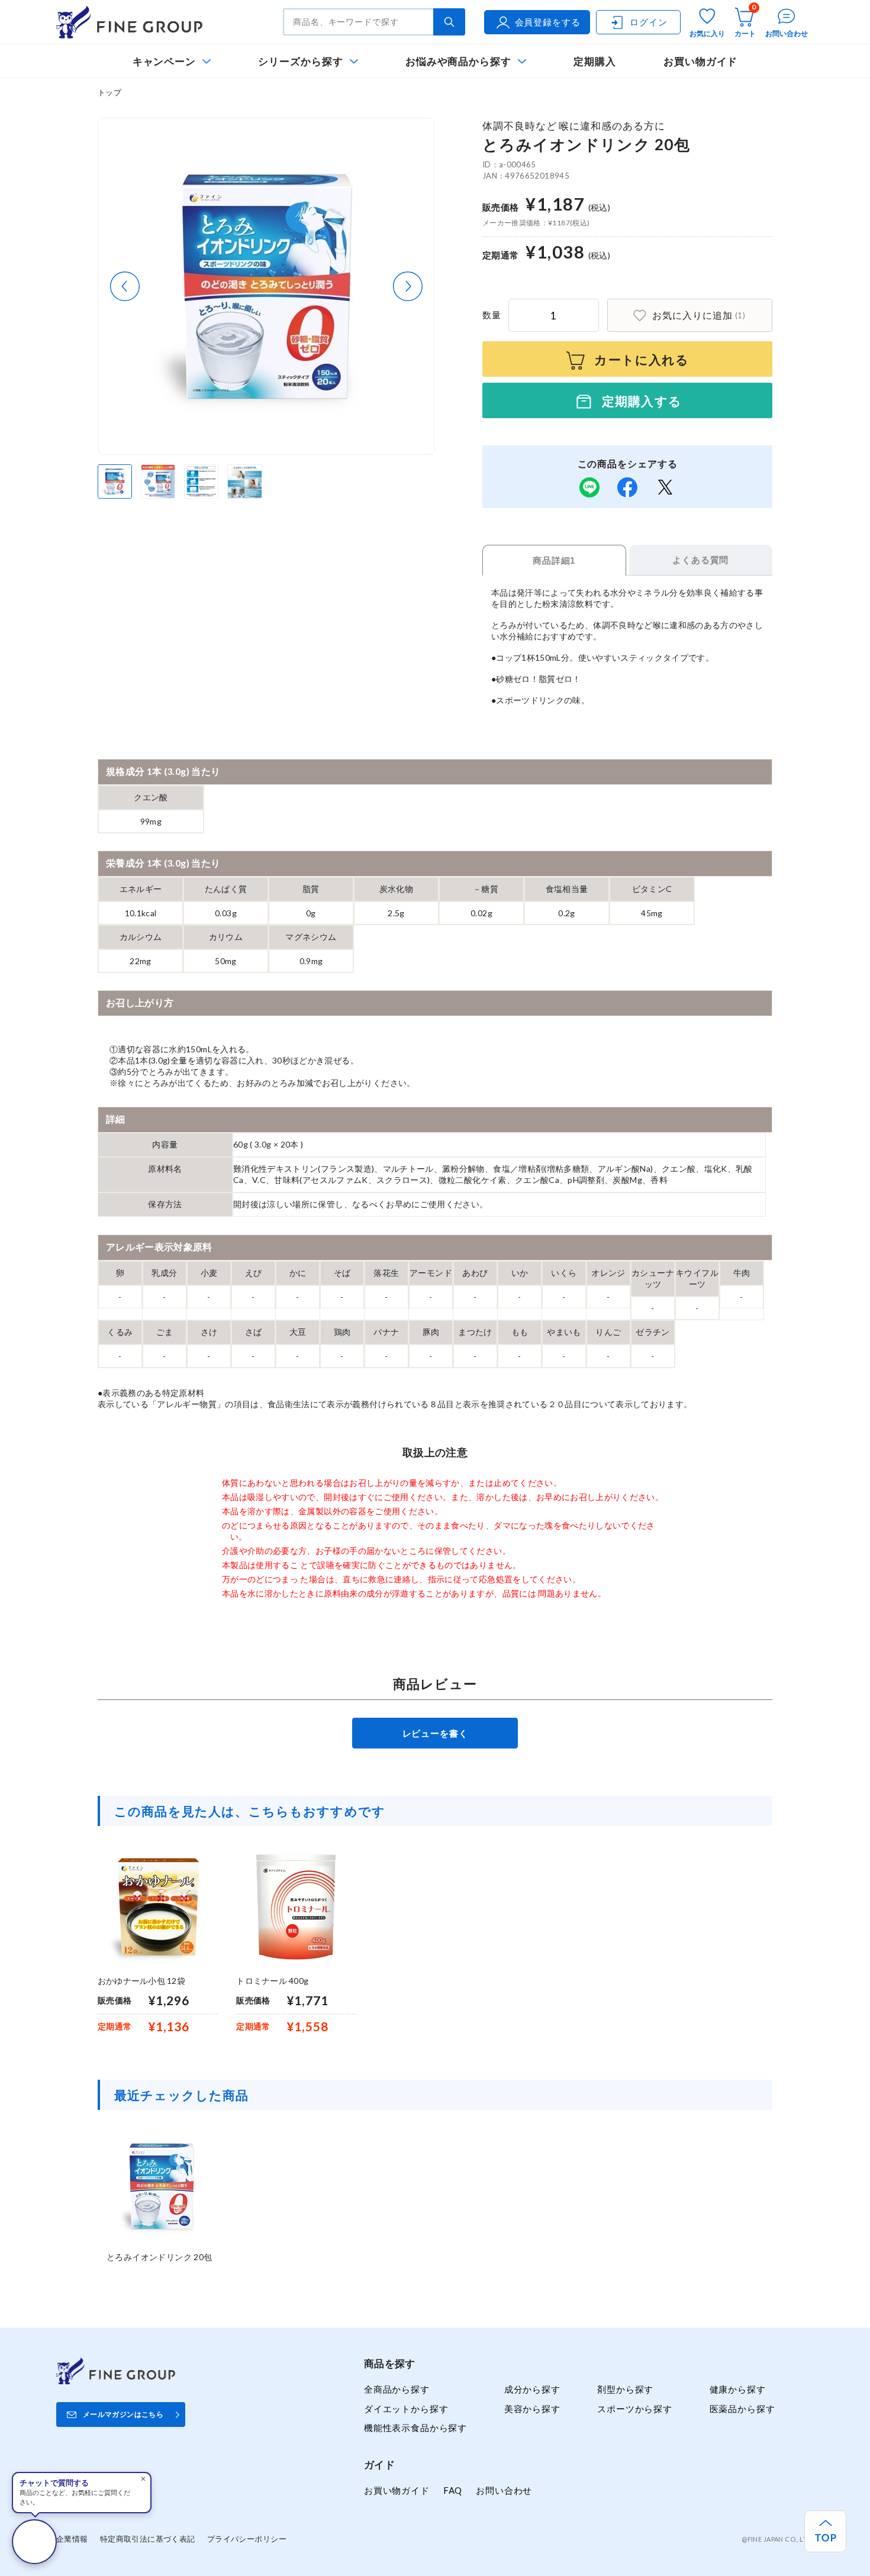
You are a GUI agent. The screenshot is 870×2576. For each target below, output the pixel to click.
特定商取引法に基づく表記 (148, 2539)
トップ (109, 92)
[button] (125, 286)
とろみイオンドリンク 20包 (159, 2257)
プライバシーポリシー (247, 2539)
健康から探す (738, 2389)
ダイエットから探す (406, 2409)
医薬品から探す (742, 2409)
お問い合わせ (504, 2490)
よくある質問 (700, 560)
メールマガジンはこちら (123, 2414)
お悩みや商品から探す (458, 61)
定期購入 (595, 61)
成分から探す (532, 2389)
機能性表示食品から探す (415, 2428)
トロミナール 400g (272, 1981)
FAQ (453, 2490)
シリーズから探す (300, 61)
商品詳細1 (554, 560)
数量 (492, 315)
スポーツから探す (635, 2409)
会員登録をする (548, 22)
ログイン (648, 22)
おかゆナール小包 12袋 (141, 1981)
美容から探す (532, 2409)
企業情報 (72, 2539)
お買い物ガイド (701, 61)
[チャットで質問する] (34, 2542)
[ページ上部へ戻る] (825, 2531)
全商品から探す (397, 2389)
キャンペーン (165, 61)
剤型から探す (625, 2389)
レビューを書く (435, 1733)
